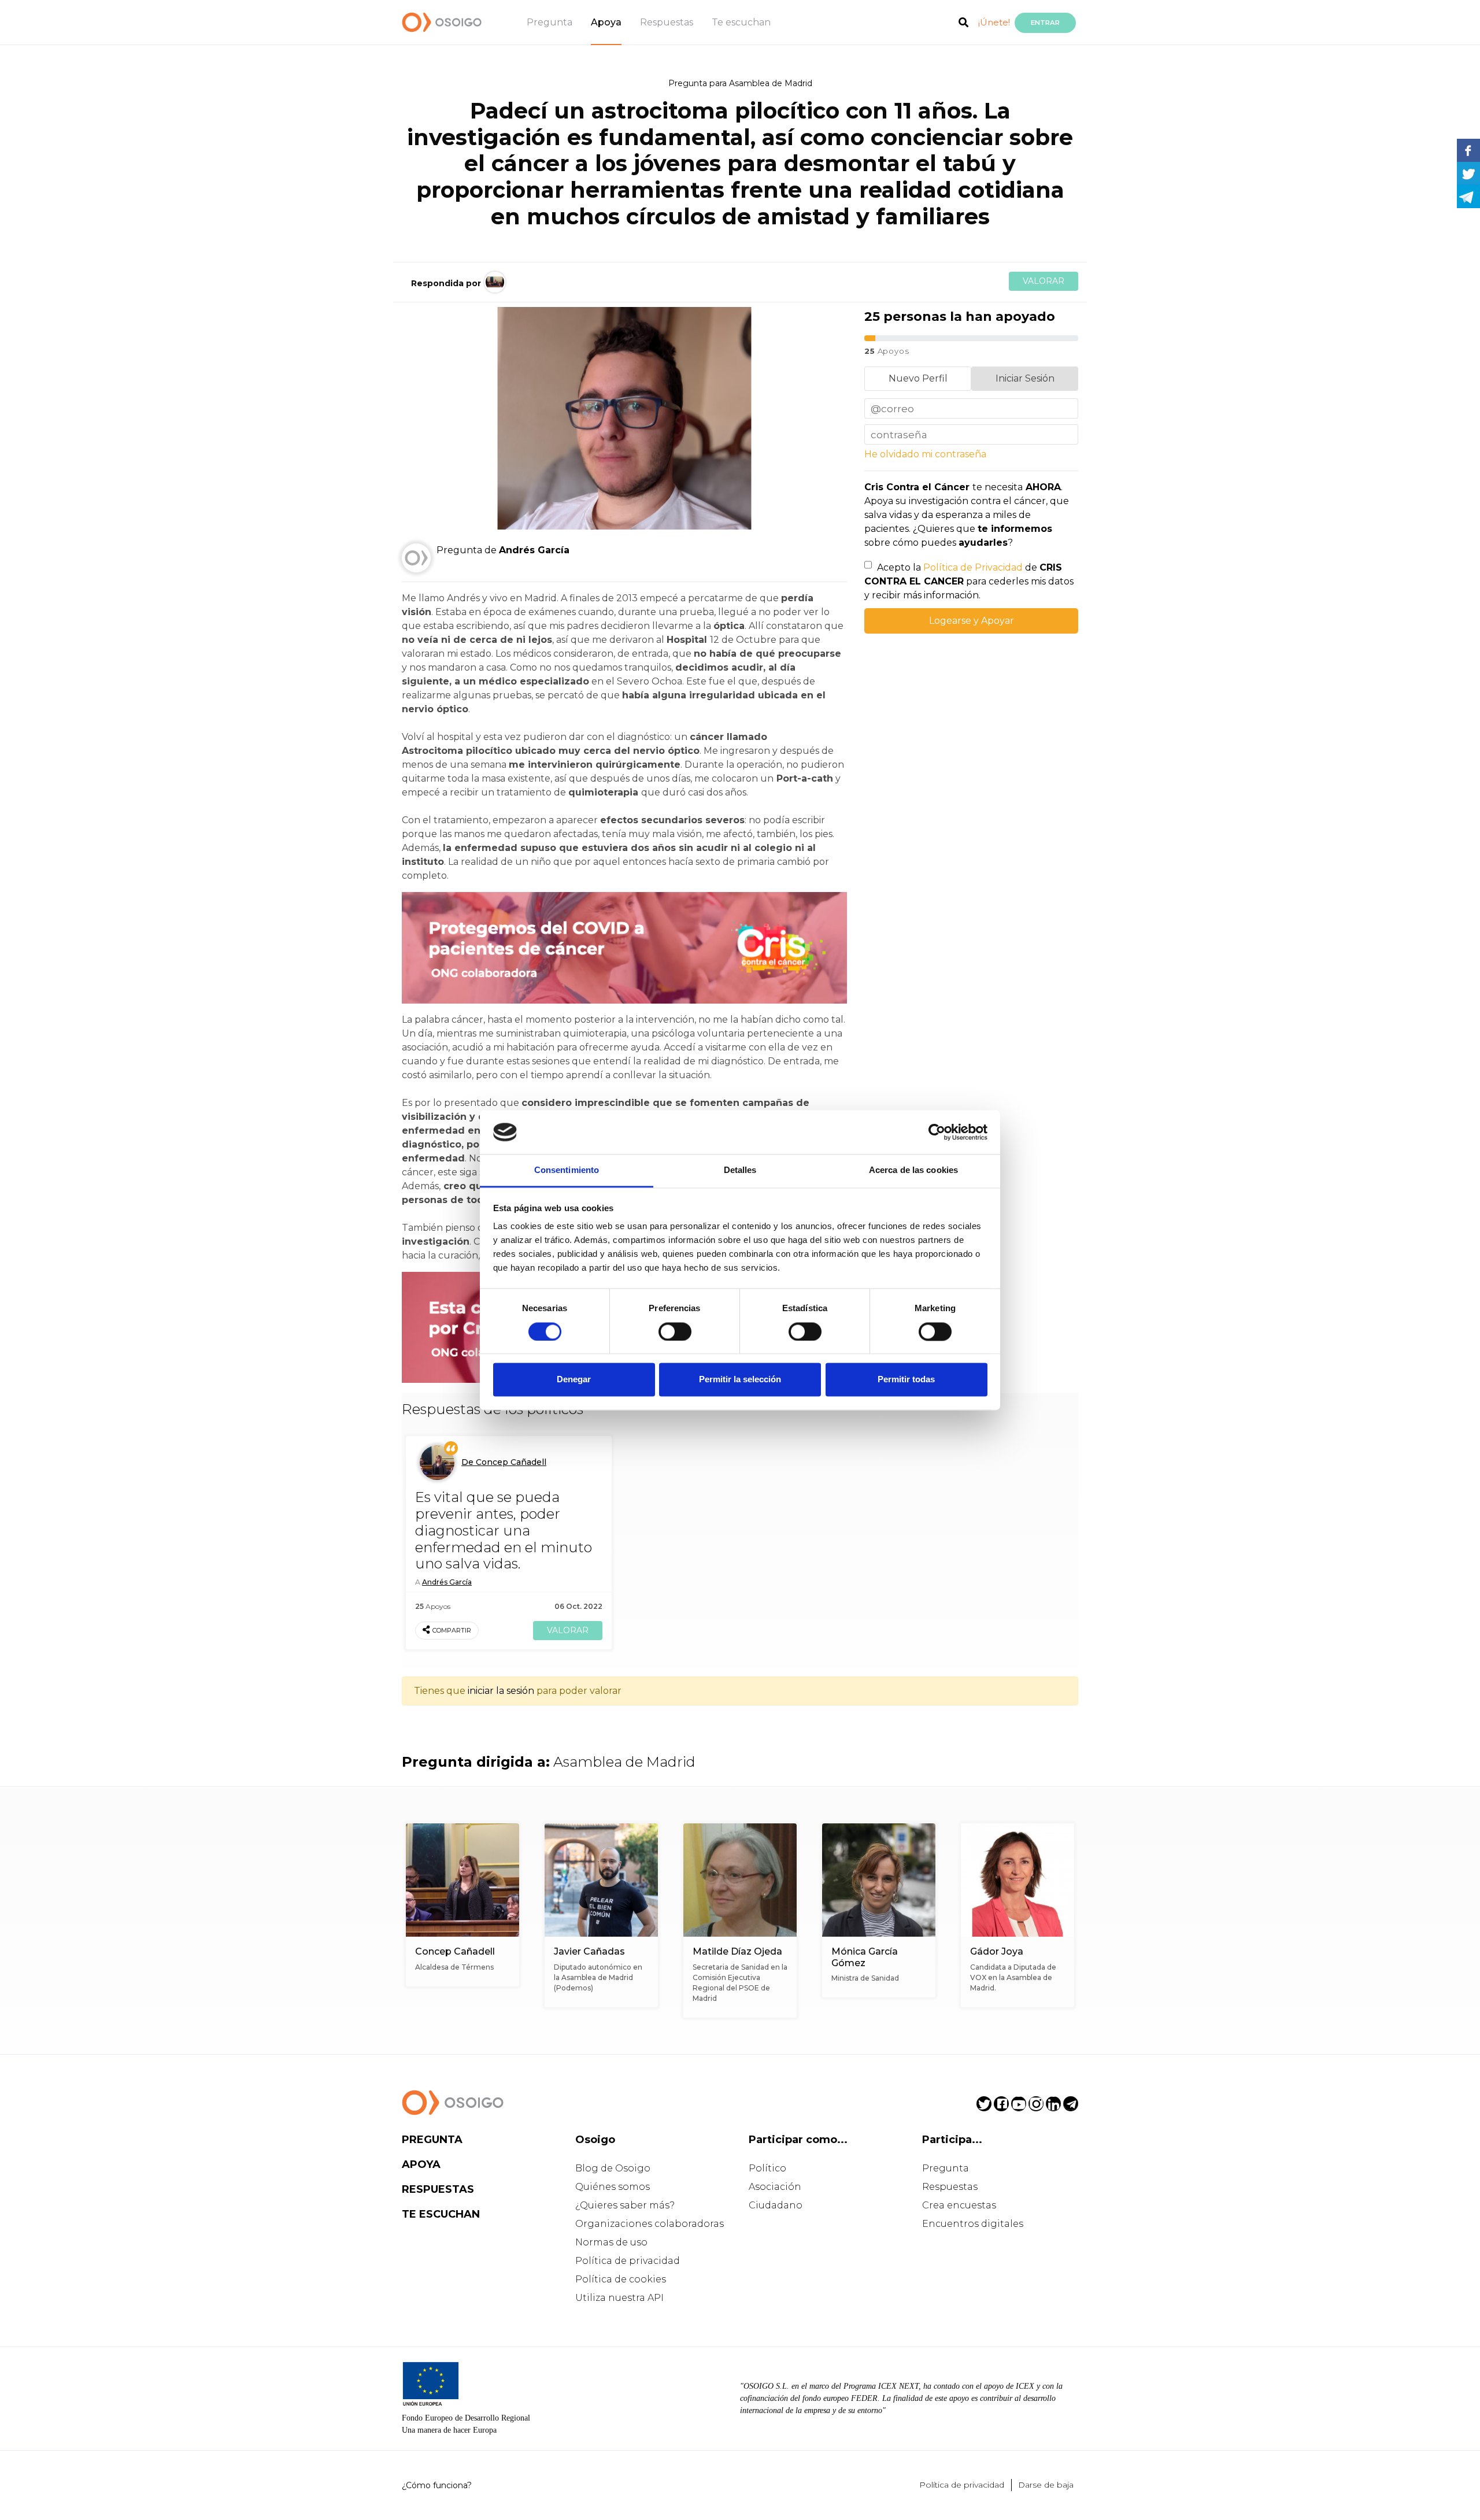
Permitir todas (906, 1380)
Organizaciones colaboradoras (650, 2224)
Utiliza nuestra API (619, 2298)
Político (767, 2168)
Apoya (606, 22)
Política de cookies (621, 2279)
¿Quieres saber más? (625, 2205)
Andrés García (447, 1582)
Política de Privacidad (973, 567)
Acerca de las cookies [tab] (913, 1170)
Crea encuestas (959, 2205)
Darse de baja (1046, 2485)
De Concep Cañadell (504, 1462)
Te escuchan (741, 22)
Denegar (574, 1380)
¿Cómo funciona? (437, 2485)
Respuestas (667, 22)
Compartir (452, 1630)
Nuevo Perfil (918, 378)
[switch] (675, 1331)
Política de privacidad (628, 2261)
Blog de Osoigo (613, 2168)
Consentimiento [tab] (567, 1170)
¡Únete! (994, 22)
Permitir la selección (740, 1380)
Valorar (1044, 281)
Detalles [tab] (740, 1170)
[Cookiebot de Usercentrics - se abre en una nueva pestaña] (937, 1132)
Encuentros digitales (973, 2224)
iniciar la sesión (501, 1691)
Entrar (1045, 23)
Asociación (775, 2187)
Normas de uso (611, 2242)
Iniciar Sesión (1025, 378)
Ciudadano (776, 2205)
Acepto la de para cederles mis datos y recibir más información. (969, 581)
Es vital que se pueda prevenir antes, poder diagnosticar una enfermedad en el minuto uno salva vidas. (504, 1530)
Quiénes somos (613, 2187)
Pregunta (550, 22)
